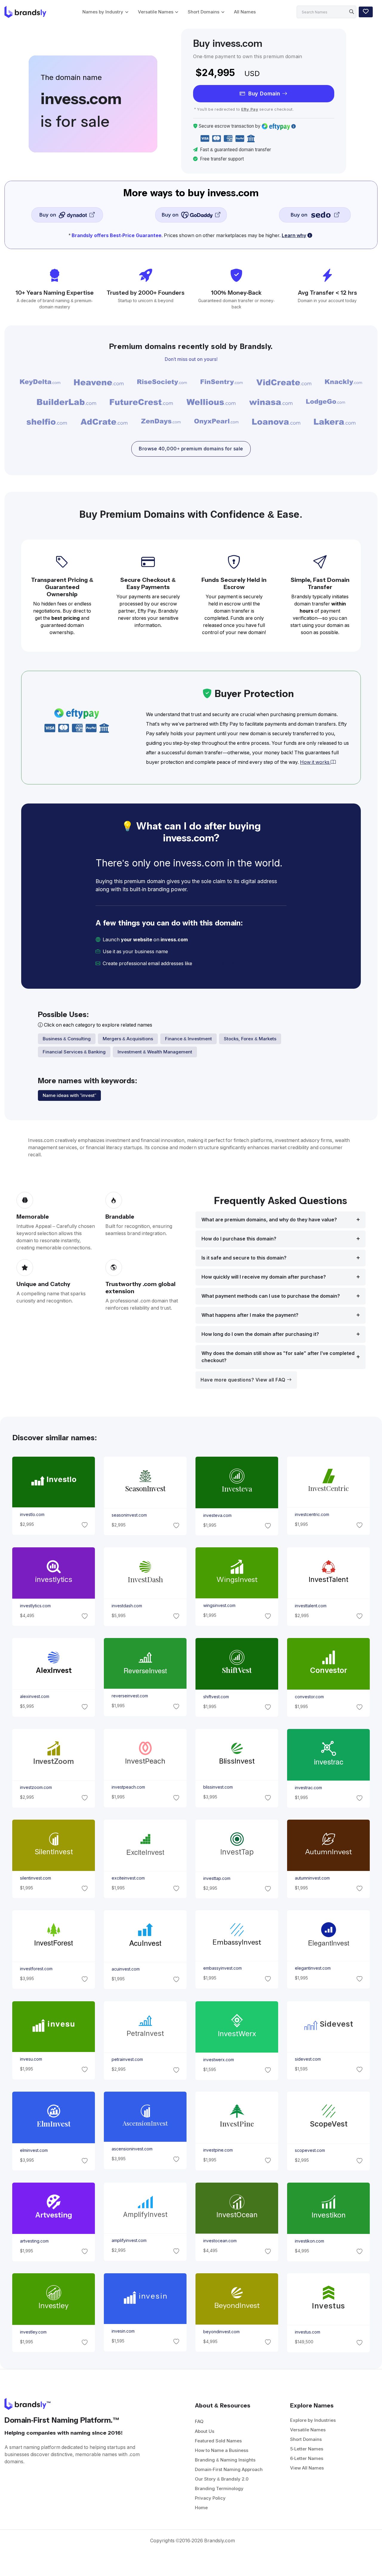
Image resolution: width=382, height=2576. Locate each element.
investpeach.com (128, 1787)
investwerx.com (219, 2060)
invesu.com (31, 2059)
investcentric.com (312, 1515)
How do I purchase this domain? (239, 1239)
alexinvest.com (34, 1696)
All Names (245, 12)
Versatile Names (156, 12)
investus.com (308, 2332)
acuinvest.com (125, 1969)
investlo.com (32, 1515)
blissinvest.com (218, 1787)
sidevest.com (308, 2059)
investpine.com (218, 2150)
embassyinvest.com (222, 1968)
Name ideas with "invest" (69, 1095)
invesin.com (123, 2331)
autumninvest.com (312, 1878)
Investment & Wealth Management (155, 1052)
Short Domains (204, 12)
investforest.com (36, 1969)
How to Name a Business (222, 2450)
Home (201, 2508)
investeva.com (217, 1515)
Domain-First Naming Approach (229, 2469)
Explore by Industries (313, 2420)
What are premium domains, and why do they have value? (269, 1220)
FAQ (199, 2421)
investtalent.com (311, 1606)
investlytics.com (35, 1606)
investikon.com (309, 2241)
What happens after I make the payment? (250, 1315)
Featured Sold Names (218, 2441)
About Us (205, 2431)
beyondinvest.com (221, 2331)
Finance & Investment (188, 1039)
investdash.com (127, 1606)
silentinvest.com (35, 1878)
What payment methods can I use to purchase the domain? (271, 1296)
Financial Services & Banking (74, 1052)
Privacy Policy (210, 2498)
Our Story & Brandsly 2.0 (222, 2479)
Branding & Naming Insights (225, 2460)
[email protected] (214, 964)
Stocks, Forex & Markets (250, 1039)
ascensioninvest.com (132, 2149)
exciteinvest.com (128, 1878)
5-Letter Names (307, 2449)
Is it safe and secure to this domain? (244, 1258)
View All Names (307, 2468)
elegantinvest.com (313, 1968)
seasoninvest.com (129, 1515)
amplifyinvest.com (129, 2240)
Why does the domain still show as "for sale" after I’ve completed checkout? (278, 1357)
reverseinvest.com (130, 1696)
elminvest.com (34, 2150)
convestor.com (309, 1697)
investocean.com (220, 2241)
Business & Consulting (67, 1039)
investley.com (33, 2332)
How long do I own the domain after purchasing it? (260, 1334)
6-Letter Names (307, 2458)
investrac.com (308, 1787)
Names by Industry (103, 12)
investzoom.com (36, 1787)
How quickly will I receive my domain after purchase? (264, 1277)
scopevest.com (310, 2150)
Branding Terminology (219, 2488)
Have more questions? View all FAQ (244, 1380)
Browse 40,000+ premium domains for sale (191, 449)
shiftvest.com (216, 1697)
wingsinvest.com (219, 1606)
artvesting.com (34, 2241)
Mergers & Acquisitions (128, 1039)
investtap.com (217, 1878)
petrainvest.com (127, 2059)
